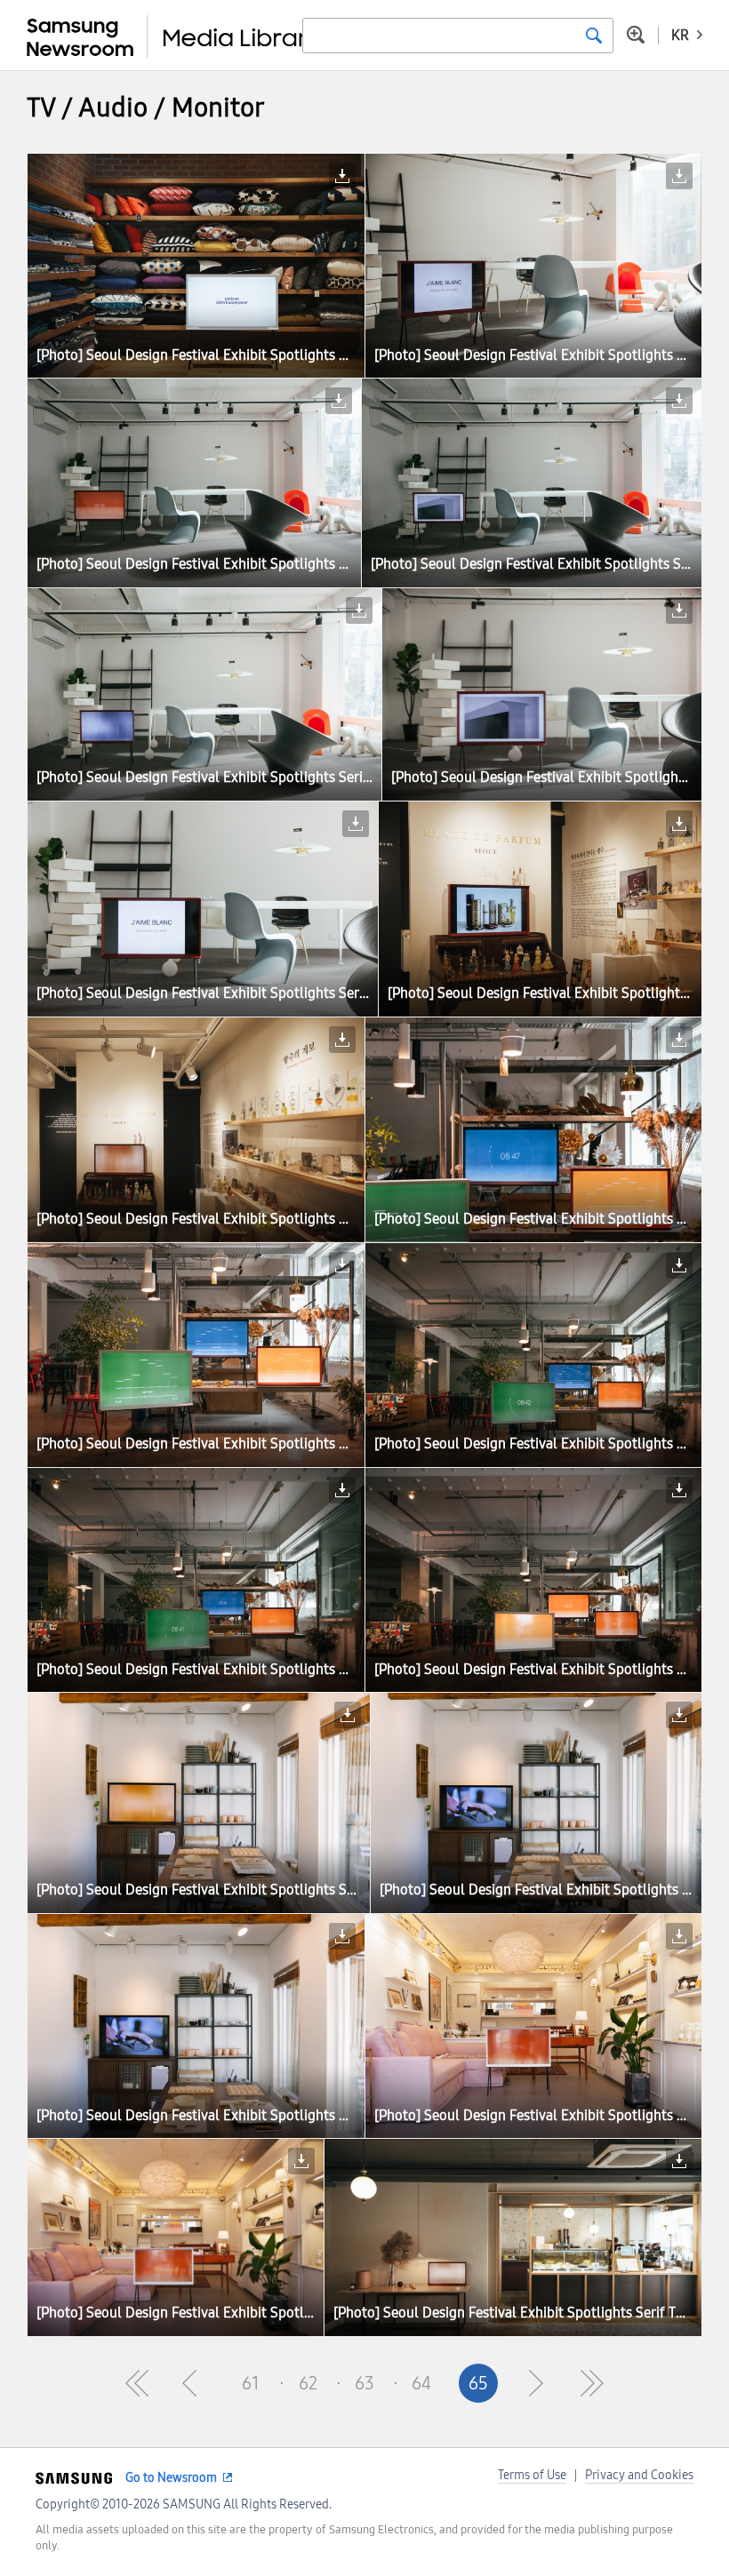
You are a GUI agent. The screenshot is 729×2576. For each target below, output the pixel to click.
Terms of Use (532, 2475)
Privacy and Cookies (639, 2475)
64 (421, 2383)
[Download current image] (342, 176)
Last (592, 2383)
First (137, 2383)
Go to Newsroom (171, 2478)
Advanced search (636, 35)
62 (308, 2383)
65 (478, 2383)
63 (364, 2383)
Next (535, 2383)
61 (251, 2383)
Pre (194, 2383)
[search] (594, 36)
